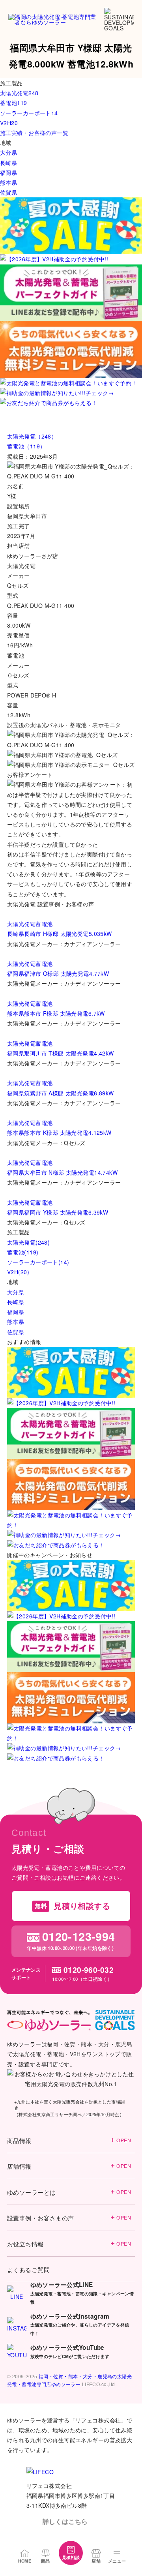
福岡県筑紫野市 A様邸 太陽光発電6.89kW (61, 1093)
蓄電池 (44, 924)
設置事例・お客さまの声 (69, 2218)
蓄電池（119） (26, 446)
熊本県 (16, 1322)
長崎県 (16, 1302)
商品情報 (69, 2140)
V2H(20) (18, 1272)
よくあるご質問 (28, 2269)
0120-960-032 (89, 1970)
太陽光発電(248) (28, 1242)
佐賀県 (16, 1332)
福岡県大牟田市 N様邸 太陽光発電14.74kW (62, 1172)
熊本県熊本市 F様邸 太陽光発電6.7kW (56, 1013)
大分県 (16, 1292)
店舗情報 (69, 2166)
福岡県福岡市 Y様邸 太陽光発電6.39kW (58, 1212)
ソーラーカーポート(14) (38, 1262)
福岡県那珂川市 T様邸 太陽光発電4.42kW (61, 1053)
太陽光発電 (21, 924)
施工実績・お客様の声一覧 (34, 133)
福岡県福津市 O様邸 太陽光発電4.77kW (58, 973)
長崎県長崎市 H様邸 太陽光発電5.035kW (60, 934)
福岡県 (16, 1312)
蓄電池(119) (23, 1252)
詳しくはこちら (65, 2521)
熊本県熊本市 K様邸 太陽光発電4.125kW (59, 1132)
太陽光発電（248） (32, 436)
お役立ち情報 (69, 2244)
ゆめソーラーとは (69, 2192)
